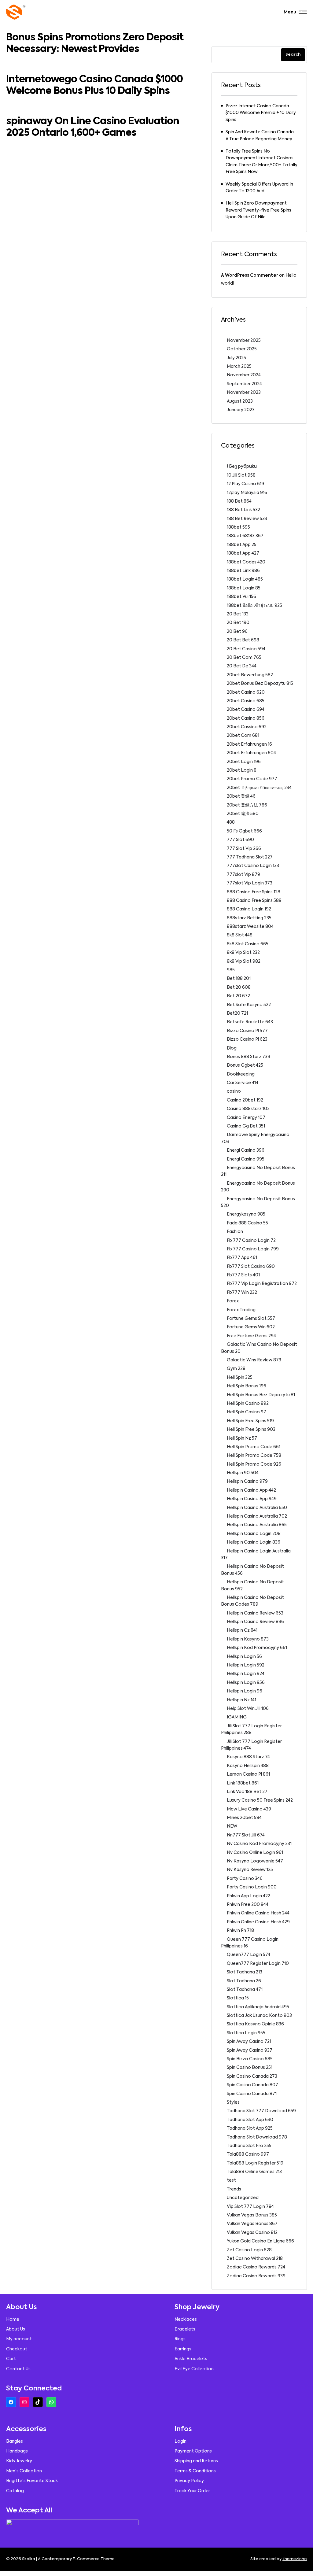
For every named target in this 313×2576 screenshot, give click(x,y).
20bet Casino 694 (246, 710)
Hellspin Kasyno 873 (248, 1639)
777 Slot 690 (240, 840)
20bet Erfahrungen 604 (251, 753)
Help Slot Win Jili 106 (248, 1709)
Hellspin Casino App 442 (251, 1490)
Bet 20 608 (239, 987)
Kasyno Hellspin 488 (248, 1766)
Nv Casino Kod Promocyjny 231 (259, 1844)
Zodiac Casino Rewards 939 (256, 2276)
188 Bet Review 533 (247, 519)
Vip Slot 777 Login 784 (250, 2207)
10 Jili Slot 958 (241, 475)
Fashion (235, 1232)
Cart (11, 2359)
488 (231, 822)
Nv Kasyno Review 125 (250, 1870)
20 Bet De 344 (242, 666)
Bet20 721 (237, 1013)
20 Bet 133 (238, 614)
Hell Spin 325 (240, 1378)
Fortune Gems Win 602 (251, 1327)
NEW (232, 1826)
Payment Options (193, 2451)
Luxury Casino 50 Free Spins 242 (260, 1800)
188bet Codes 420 (246, 562)
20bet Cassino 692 (247, 727)
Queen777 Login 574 (249, 1955)
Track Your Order (192, 2491)
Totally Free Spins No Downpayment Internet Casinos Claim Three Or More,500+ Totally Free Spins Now (261, 162)
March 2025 (239, 367)
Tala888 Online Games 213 (254, 2172)
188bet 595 (238, 527)
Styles (233, 2102)
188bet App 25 (242, 545)
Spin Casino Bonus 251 (250, 2068)
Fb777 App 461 (242, 1258)
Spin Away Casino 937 (250, 2050)
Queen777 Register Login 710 (258, 1964)
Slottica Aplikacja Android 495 (258, 2007)
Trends (234, 2189)
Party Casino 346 (245, 1879)
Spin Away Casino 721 (249, 2042)
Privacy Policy (189, 2481)
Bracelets (185, 2329)
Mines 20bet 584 (244, 1818)
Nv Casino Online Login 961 (255, 1853)
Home (13, 2320)
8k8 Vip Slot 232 (243, 953)
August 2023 (240, 401)
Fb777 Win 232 (242, 1293)
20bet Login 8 (242, 770)
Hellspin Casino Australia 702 (257, 1516)
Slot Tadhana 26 (244, 1981)
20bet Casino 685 (246, 701)
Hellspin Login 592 (246, 1665)
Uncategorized (243, 2198)
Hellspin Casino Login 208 (254, 1534)
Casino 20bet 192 (245, 1100)
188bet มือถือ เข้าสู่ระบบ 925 (254, 606)
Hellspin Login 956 (246, 1683)
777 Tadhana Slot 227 (250, 857)
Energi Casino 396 (246, 1150)
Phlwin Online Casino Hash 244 (258, 1913)
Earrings (183, 2349)
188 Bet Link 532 (243, 510)
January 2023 (241, 410)
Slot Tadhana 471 (245, 1990)
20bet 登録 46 (241, 796)
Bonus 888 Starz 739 (249, 1057)
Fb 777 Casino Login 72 (251, 1241)
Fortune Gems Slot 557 (251, 1319)
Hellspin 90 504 (243, 1473)
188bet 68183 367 (245, 536)
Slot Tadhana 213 (245, 1972)
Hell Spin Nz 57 (242, 1438)
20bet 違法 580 (243, 814)
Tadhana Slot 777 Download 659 (261, 2111)
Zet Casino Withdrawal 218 (255, 2259)
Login (180, 2441)
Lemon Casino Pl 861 (248, 1774)
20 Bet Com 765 (244, 658)
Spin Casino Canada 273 (252, 2076)
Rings (180, 2339)
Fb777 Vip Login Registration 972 (262, 1284)
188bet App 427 (243, 553)
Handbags (17, 2451)
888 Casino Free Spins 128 (254, 892)
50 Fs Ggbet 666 (244, 831)
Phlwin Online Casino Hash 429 (258, 1922)
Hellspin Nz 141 (241, 1700)
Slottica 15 (238, 1998)
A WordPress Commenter (250, 275)
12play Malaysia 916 (247, 493)
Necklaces (186, 2320)
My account (19, 2339)
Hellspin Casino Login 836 (254, 1542)
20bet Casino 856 (246, 718)
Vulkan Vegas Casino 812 (252, 2233)
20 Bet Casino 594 (246, 649)
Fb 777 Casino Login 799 (253, 1249)
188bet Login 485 (245, 579)
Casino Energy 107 (246, 1118)
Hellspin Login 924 (246, 1674)
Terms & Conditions (195, 2471)
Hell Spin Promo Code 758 (254, 1456)
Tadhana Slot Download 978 (257, 2137)
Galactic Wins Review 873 (254, 1360)
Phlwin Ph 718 (240, 1931)
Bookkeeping (241, 1074)
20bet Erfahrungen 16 (249, 744)
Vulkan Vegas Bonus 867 (252, 2224)
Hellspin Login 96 (245, 1691)
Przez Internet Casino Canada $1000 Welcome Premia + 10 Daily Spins (261, 113)
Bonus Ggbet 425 (245, 1065)
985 (231, 970)
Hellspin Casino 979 (247, 1482)
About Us (16, 2329)
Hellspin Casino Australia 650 (257, 1508)
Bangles (15, 2441)
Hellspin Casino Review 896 (255, 1622)
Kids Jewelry (19, 2461)
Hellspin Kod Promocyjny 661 (257, 1648)
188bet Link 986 (243, 571)
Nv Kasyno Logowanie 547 (255, 1861)
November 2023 (244, 393)
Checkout (17, 2349)
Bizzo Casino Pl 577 (247, 1031)
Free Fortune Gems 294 (251, 1336)
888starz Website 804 (250, 927)
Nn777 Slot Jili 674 (246, 1835)
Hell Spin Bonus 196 (247, 1386)
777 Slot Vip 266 (244, 849)
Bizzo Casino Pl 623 (247, 1039)
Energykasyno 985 (246, 1214)
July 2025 (236, 358)
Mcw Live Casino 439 (249, 1809)
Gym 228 (236, 1369)
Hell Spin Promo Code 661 (254, 1447)
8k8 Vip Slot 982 (244, 961)
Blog (232, 1048)
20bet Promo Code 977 (252, 779)
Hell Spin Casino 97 (247, 1412)
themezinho (295, 2559)
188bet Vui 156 (241, 597)
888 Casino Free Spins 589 (254, 901)
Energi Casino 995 (246, 1159)
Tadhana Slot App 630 (250, 2120)
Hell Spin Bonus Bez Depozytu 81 (261, 1395)
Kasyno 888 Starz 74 (248, 1757)
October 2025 (242, 349)
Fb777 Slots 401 (243, 1275)
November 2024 (244, 375)
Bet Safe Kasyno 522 (249, 1005)
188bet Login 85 (244, 588)
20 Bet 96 (237, 632)
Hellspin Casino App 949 (252, 1499)
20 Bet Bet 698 (243, 640)
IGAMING (237, 1717)
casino (234, 1091)
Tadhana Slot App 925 (250, 2128)
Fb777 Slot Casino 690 (251, 1267)
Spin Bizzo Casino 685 (250, 2059)
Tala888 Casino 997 (248, 2154)
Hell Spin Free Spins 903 (251, 1430)
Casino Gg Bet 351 (246, 1126)
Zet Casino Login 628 (249, 2250)
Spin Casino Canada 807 (252, 2085)
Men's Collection (24, 2471)
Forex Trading (241, 1310)
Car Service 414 (243, 1083)
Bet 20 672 (238, 996)
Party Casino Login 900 (252, 1887)
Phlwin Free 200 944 (248, 1905)
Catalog (15, 2491)
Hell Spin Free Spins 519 (250, 1421)
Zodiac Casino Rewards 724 (256, 2267)
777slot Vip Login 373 (250, 883)
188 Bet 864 (239, 501)
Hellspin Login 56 (244, 1657)
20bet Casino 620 (246, 692)
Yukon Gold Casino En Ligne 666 (260, 2241)
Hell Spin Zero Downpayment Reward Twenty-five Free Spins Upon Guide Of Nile (258, 210)
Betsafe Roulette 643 (250, 1022)
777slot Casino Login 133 (253, 866)
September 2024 (244, 384)
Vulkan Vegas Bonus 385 (252, 2215)
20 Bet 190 (238, 623)
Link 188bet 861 (243, 1783)
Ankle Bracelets (191, 2359)
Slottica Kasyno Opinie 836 (255, 2024)
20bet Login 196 (244, 762)
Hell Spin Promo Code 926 (254, 1464)
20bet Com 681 (243, 736)
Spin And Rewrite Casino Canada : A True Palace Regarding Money (261, 135)
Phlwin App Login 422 (249, 1896)
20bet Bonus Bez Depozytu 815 (260, 684)
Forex (233, 1301)
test (231, 2180)
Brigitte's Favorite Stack (32, 2481)
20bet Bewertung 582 (250, 675)
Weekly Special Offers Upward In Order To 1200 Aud (259, 188)
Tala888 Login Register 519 (255, 2163)
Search (293, 55)
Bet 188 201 (239, 979)
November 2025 (244, 341)
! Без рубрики (242, 467)
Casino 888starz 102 (248, 1109)
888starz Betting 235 (249, 918)
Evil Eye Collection (194, 2369)
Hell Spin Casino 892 (248, 1404)
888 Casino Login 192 (249, 909)
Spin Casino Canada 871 (252, 2094)
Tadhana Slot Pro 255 (249, 2146)
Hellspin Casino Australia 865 (257, 1525)
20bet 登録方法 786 (247, 805)
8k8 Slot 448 (240, 935)
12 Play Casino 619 (245, 484)
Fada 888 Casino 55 (247, 1223)
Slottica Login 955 (246, 2033)
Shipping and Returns (196, 2461)
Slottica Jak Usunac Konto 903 (259, 2016)
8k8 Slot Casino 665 (248, 944)
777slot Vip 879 (243, 875)
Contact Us (18, 2369)
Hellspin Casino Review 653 (255, 1613)
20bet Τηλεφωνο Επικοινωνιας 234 (259, 788)
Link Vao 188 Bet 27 (247, 1792)
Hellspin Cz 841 (242, 1630)
